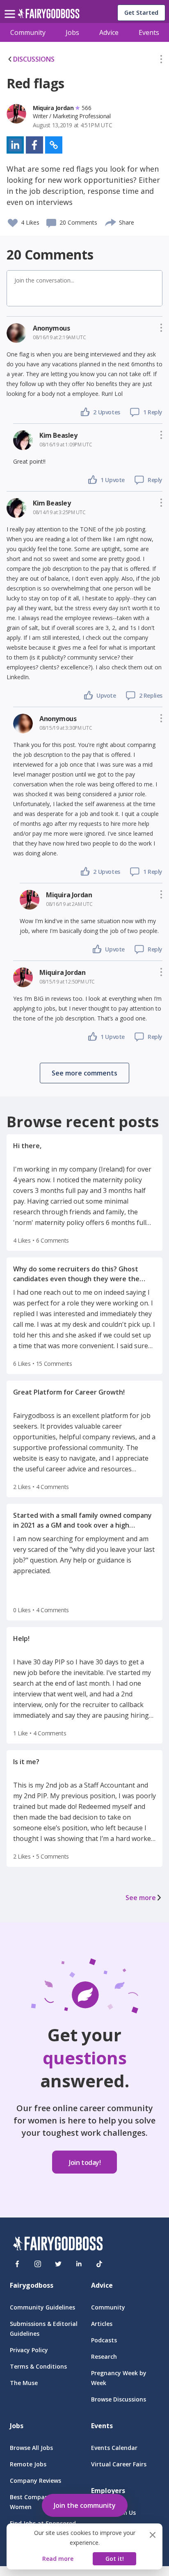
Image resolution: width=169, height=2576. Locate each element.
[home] (49, 16)
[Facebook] (17, 2264)
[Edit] (161, 61)
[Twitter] (58, 2264)
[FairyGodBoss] (58, 2245)
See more (141, 1898)
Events (149, 32)
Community (28, 32)
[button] (161, 61)
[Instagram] (38, 2264)
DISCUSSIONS (34, 59)
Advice (109, 32)
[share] (111, 221)
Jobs (72, 32)
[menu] (11, 7)
